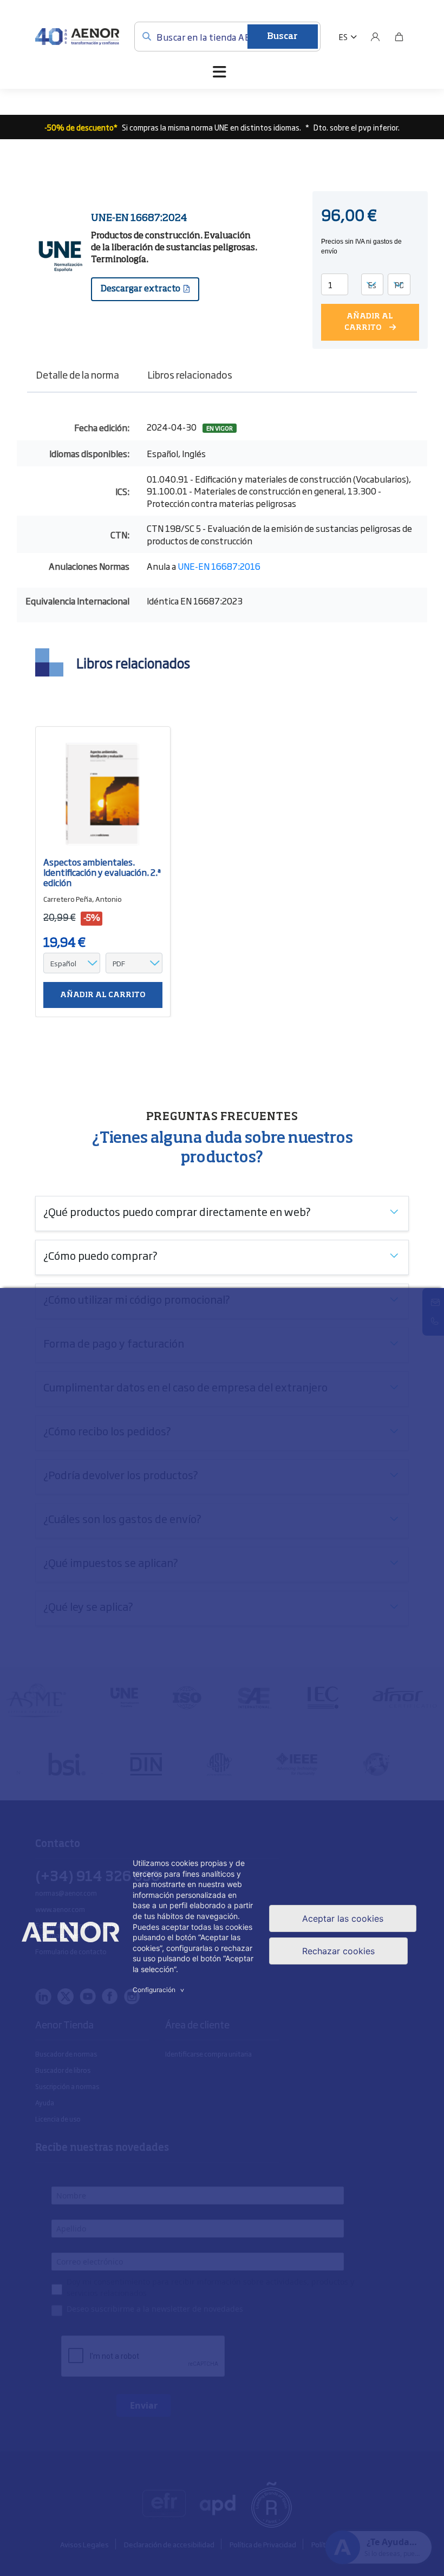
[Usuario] (375, 37)
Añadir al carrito (369, 322)
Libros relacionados (190, 374)
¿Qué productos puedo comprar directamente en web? (177, 1211)
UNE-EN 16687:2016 (219, 566)
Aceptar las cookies (343, 1918)
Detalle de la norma (77, 374)
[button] (348, 37)
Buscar (282, 37)
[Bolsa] (399, 37)
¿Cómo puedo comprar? (100, 1255)
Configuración (160, 1990)
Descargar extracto (141, 289)
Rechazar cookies (338, 1951)
